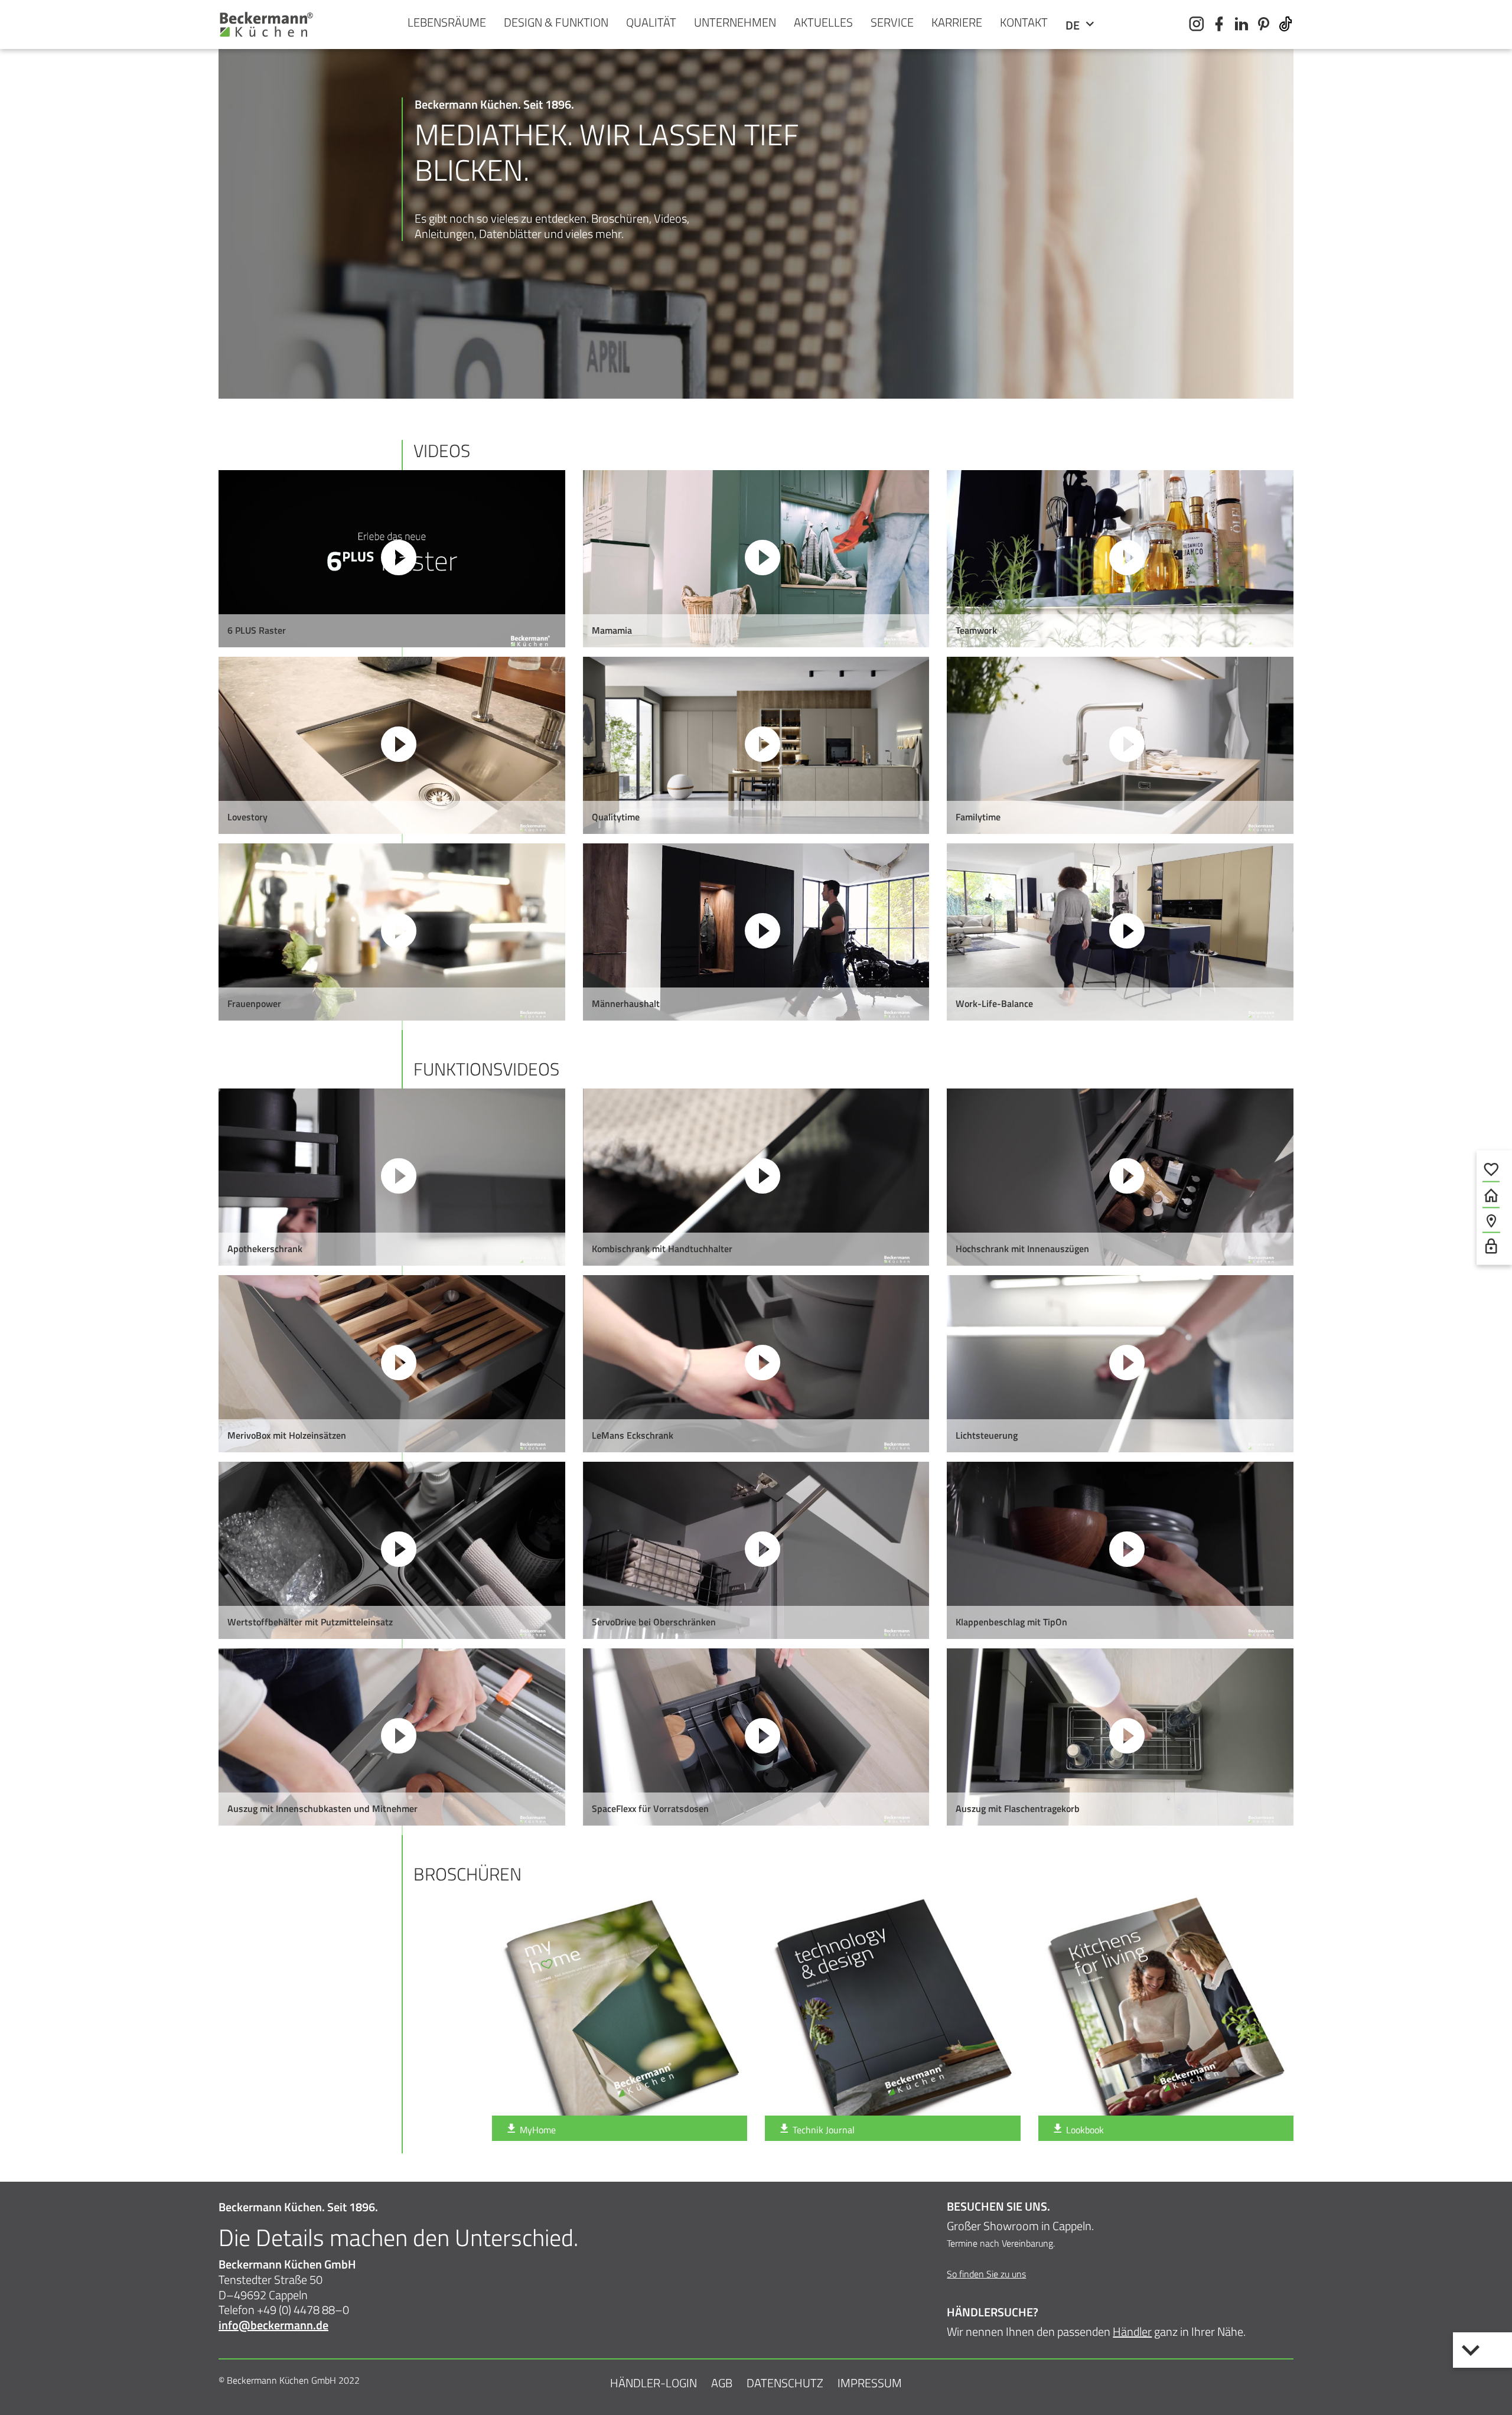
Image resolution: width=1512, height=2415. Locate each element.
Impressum (870, 2383)
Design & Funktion (556, 22)
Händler (1132, 2331)
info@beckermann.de (273, 2325)
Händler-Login (654, 2383)
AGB (722, 2383)
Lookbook (1084, 2130)
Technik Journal (822, 2130)
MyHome (537, 2130)
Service (892, 22)
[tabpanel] (756, 330)
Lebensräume (447, 22)
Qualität (651, 22)
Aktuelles (823, 22)
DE (1074, 25)
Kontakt (1024, 22)
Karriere (957, 22)
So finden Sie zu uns (986, 2274)
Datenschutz (785, 2383)
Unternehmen (735, 22)
